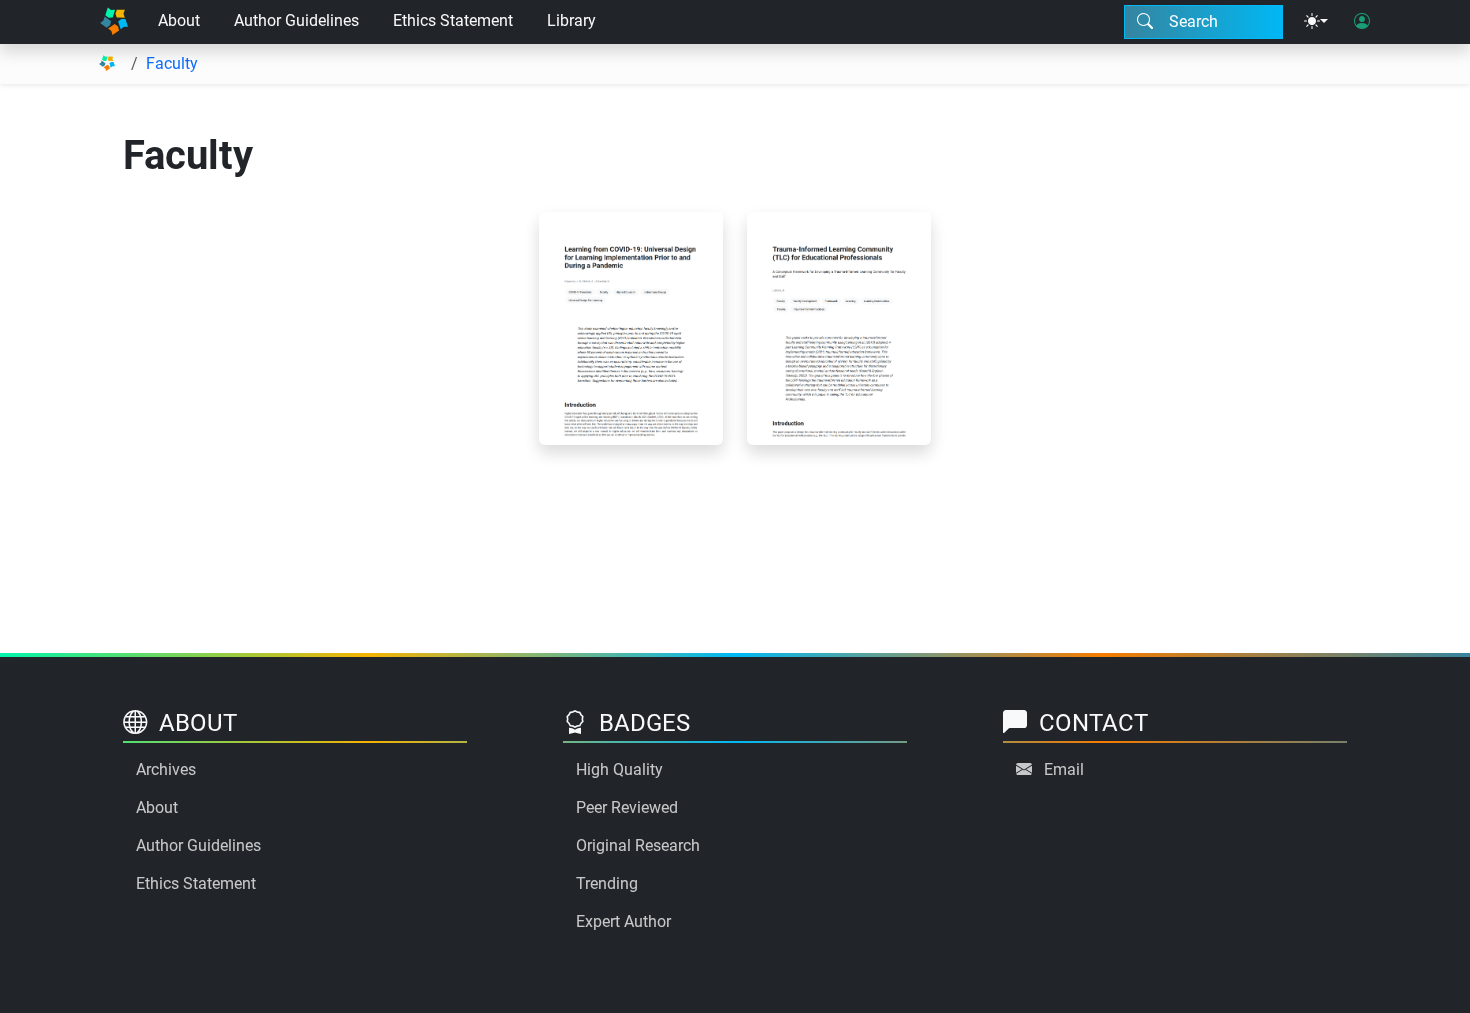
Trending (607, 883)
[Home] (114, 22)
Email (1064, 769)
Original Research (638, 845)
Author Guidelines (296, 20)
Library (571, 20)
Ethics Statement (453, 20)
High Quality (619, 769)
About (179, 20)
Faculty (172, 63)
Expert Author (623, 921)
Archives (166, 769)
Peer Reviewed (627, 807)
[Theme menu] (1316, 22)
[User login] (1362, 22)
